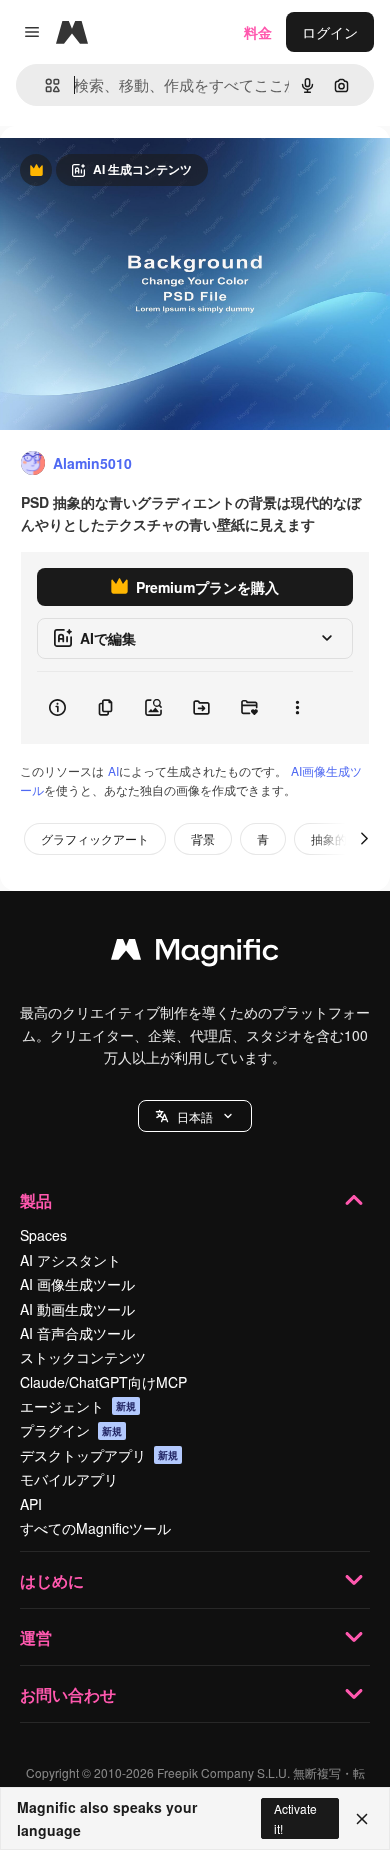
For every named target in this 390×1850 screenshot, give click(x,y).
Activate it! (295, 1818)
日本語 (195, 1116)
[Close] (362, 1819)
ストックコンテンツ (83, 1357)
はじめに (52, 1580)
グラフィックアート (95, 838)
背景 (203, 838)
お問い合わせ (68, 1694)
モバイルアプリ (69, 1479)
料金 (258, 32)
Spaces (43, 1235)
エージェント (78, 1406)
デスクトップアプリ (99, 1455)
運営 (36, 1637)
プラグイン (71, 1430)
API (31, 1504)
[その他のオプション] (297, 708)
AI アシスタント (70, 1260)
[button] (195, 1116)
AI (113, 770)
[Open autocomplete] (44, 85)
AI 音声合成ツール (77, 1333)
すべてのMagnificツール (95, 1528)
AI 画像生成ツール (77, 1284)
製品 (36, 1200)
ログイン (330, 32)
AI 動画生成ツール (77, 1309)
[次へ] (364, 839)
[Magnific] (195, 954)
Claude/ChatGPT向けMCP (103, 1382)
